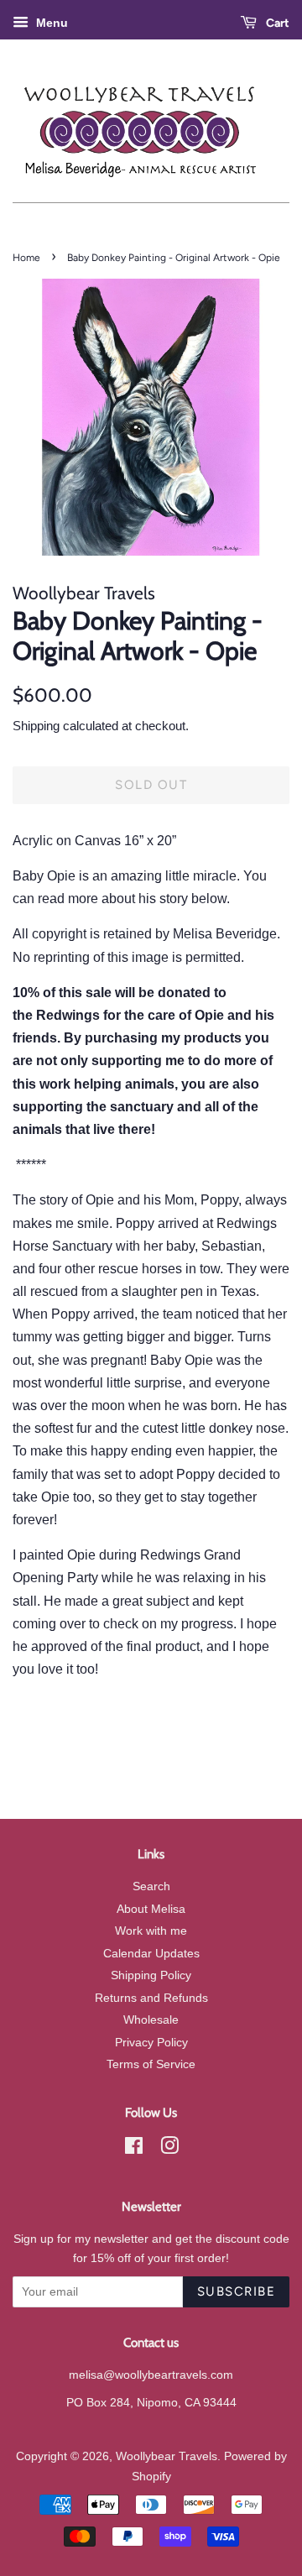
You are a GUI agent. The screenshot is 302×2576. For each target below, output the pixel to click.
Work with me (151, 1931)
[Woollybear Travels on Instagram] (169, 2149)
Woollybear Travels (167, 2456)
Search (151, 1886)
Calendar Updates (151, 1954)
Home (26, 258)
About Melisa (151, 1909)
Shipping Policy (151, 1975)
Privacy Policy (151, 2043)
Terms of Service (151, 2064)
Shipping (36, 726)
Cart (276, 23)
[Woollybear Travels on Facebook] (134, 2149)
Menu (50, 23)
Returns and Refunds (151, 1998)
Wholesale (151, 2020)
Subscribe (237, 2291)
